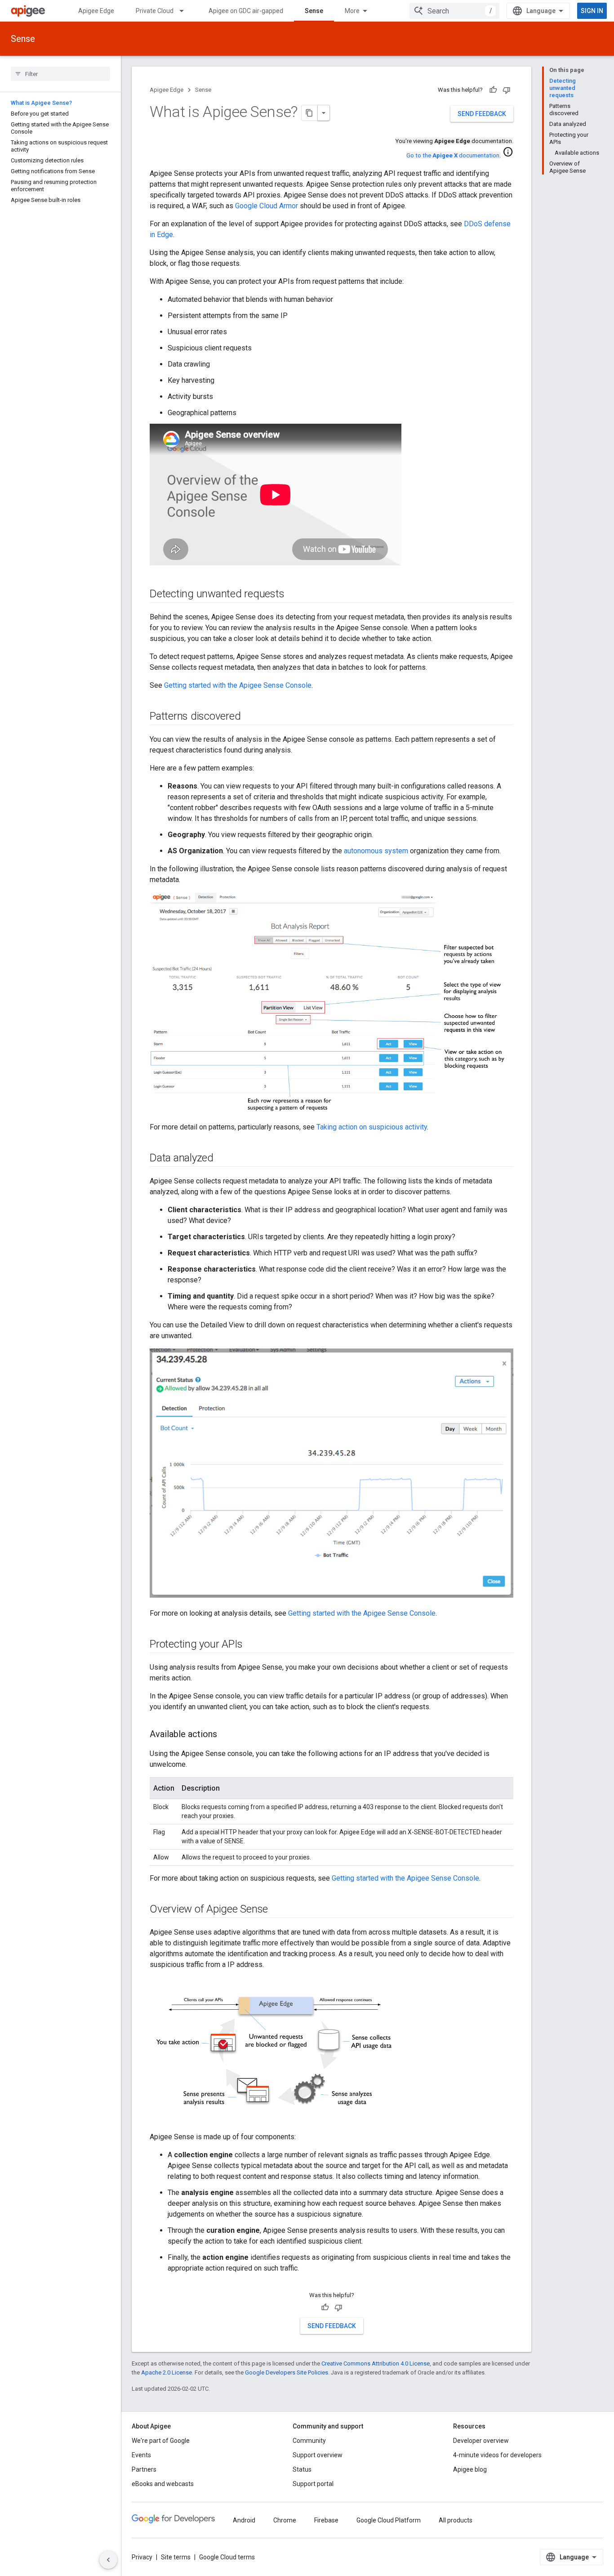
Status (302, 2469)
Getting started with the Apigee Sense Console (238, 685)
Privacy (142, 2557)
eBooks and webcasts (163, 2484)
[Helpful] (493, 90)
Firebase (326, 2520)
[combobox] (454, 11)
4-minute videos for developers (497, 2455)
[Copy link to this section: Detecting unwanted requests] (294, 595)
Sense (314, 11)
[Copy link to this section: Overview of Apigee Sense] (277, 1910)
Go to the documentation (453, 155)
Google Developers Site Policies (287, 2372)
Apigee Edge (96, 11)
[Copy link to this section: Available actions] (226, 1735)
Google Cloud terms (227, 2557)
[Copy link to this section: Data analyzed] (222, 1159)
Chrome (285, 2520)
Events (141, 2455)
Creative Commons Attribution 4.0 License (376, 2363)
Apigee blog (470, 2469)
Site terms (176, 2557)
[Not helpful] (507, 90)
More (352, 11)
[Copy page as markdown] (310, 113)
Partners (144, 2469)
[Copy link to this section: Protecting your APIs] (252, 1645)
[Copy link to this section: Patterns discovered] (249, 717)
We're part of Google (161, 2441)
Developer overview (481, 2441)
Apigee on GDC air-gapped (246, 11)
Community (309, 2441)
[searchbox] (60, 74)
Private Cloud (155, 11)
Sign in (592, 11)
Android (244, 2520)
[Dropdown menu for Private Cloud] (186, 11)
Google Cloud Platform (389, 2520)
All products (456, 2520)
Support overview (318, 2455)
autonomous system (376, 851)
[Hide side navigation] (108, 2560)
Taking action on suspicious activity (372, 1127)
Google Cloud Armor (267, 206)
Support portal (313, 2484)
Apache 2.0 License (167, 2372)
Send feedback (482, 114)
